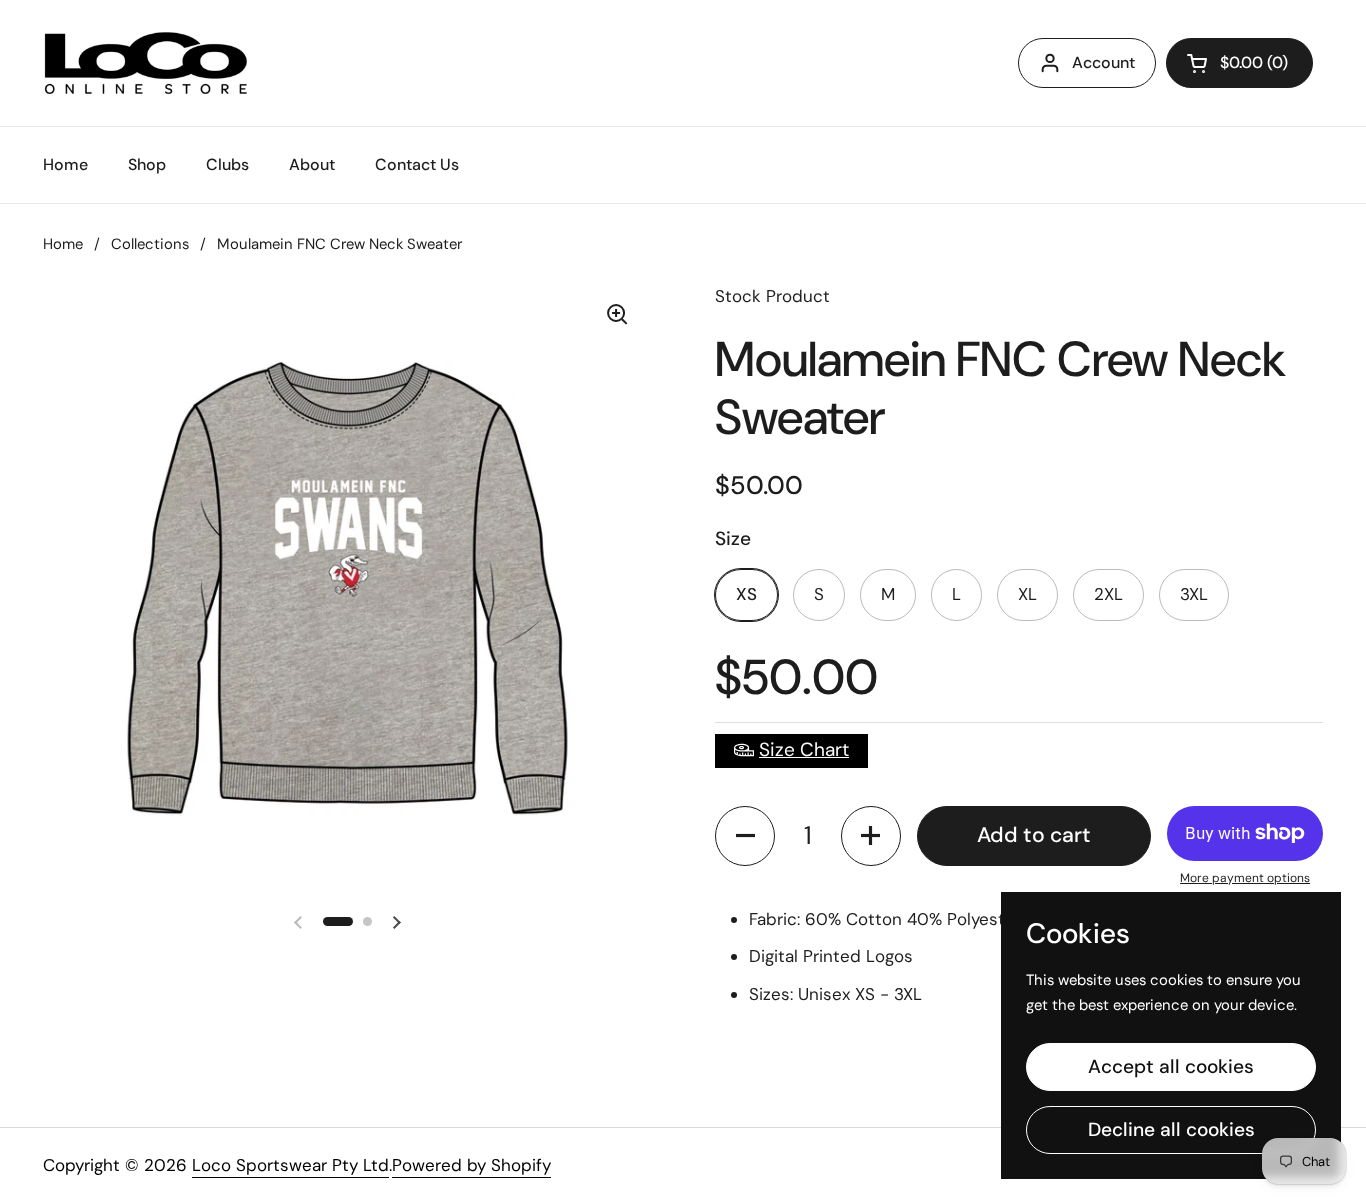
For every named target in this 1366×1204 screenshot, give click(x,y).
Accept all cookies (1171, 1066)
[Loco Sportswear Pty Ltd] (146, 63)
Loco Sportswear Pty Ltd (290, 1165)
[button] (745, 836)
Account (1103, 62)
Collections (150, 244)
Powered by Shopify (471, 1165)
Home (63, 244)
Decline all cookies (1171, 1129)
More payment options (1245, 878)
